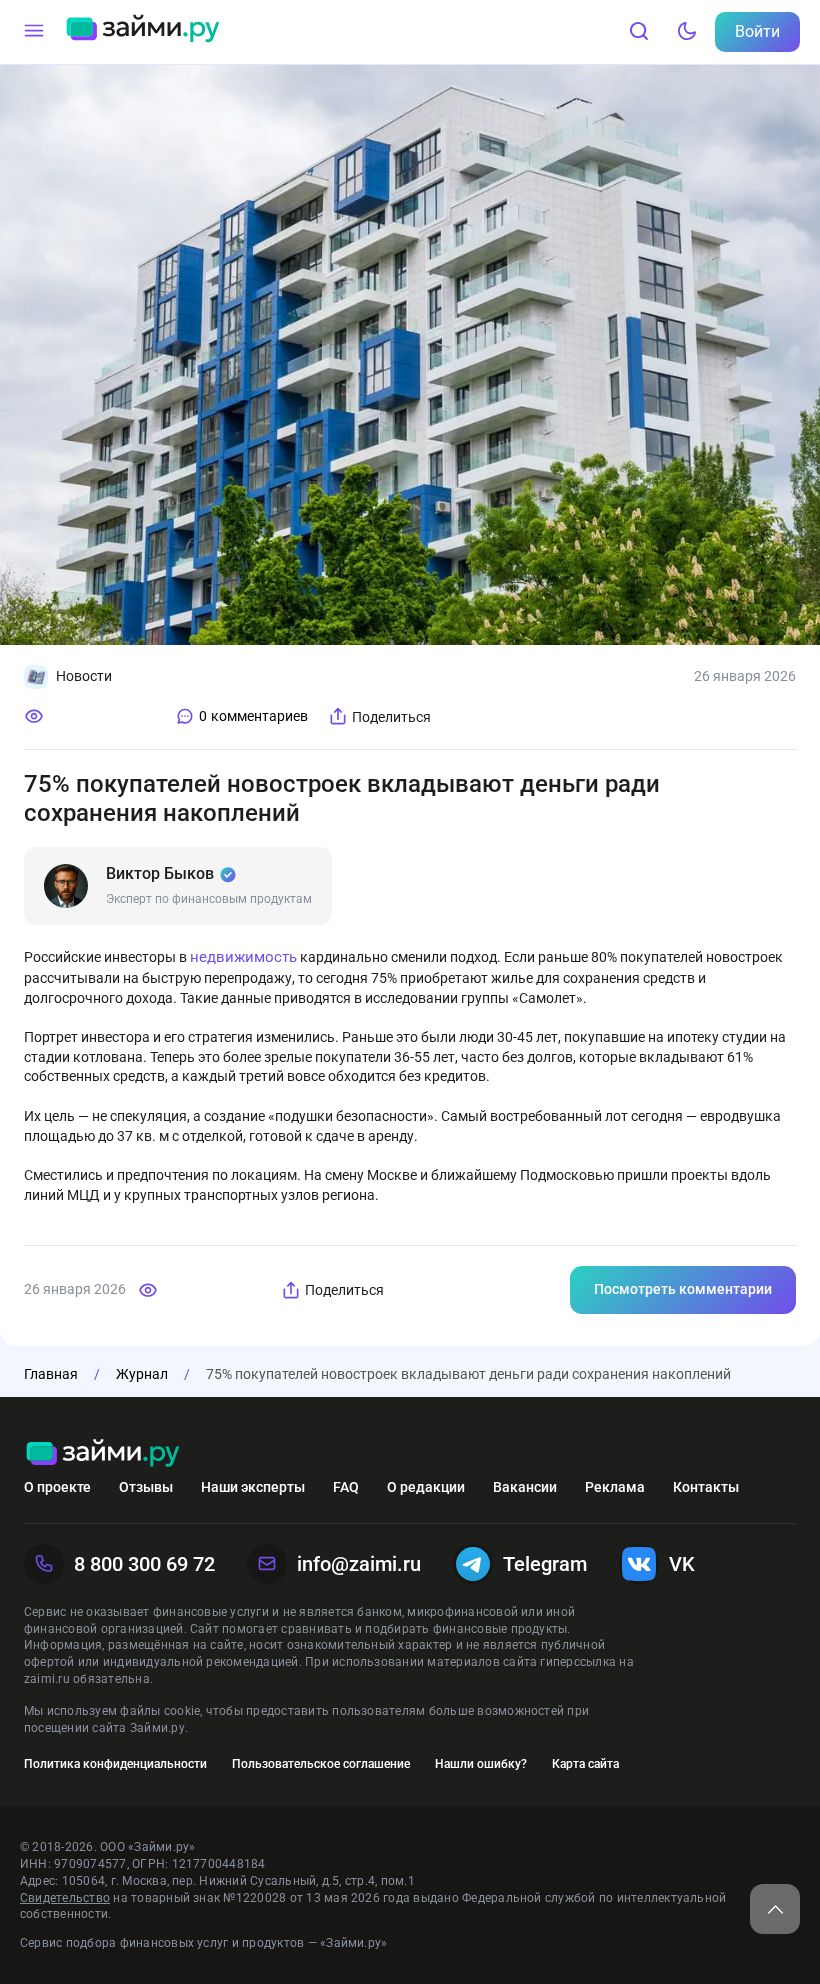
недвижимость (243, 957)
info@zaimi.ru (359, 1564)
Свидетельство (65, 1898)
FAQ (346, 1487)
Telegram (545, 1564)
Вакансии (525, 1487)
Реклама (615, 1487)
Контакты (706, 1487)
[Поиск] (639, 32)
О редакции (426, 1487)
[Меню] (34, 32)
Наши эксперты (253, 1487)
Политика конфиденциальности (115, 1764)
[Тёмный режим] (687, 32)
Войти (757, 31)
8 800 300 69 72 (144, 1564)
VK (682, 1564)
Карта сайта (585, 1764)
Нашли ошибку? (481, 1764)
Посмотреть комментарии (683, 1289)
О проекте (57, 1487)
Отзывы (146, 1487)
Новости (84, 676)
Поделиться (391, 717)
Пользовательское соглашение (321, 1764)
